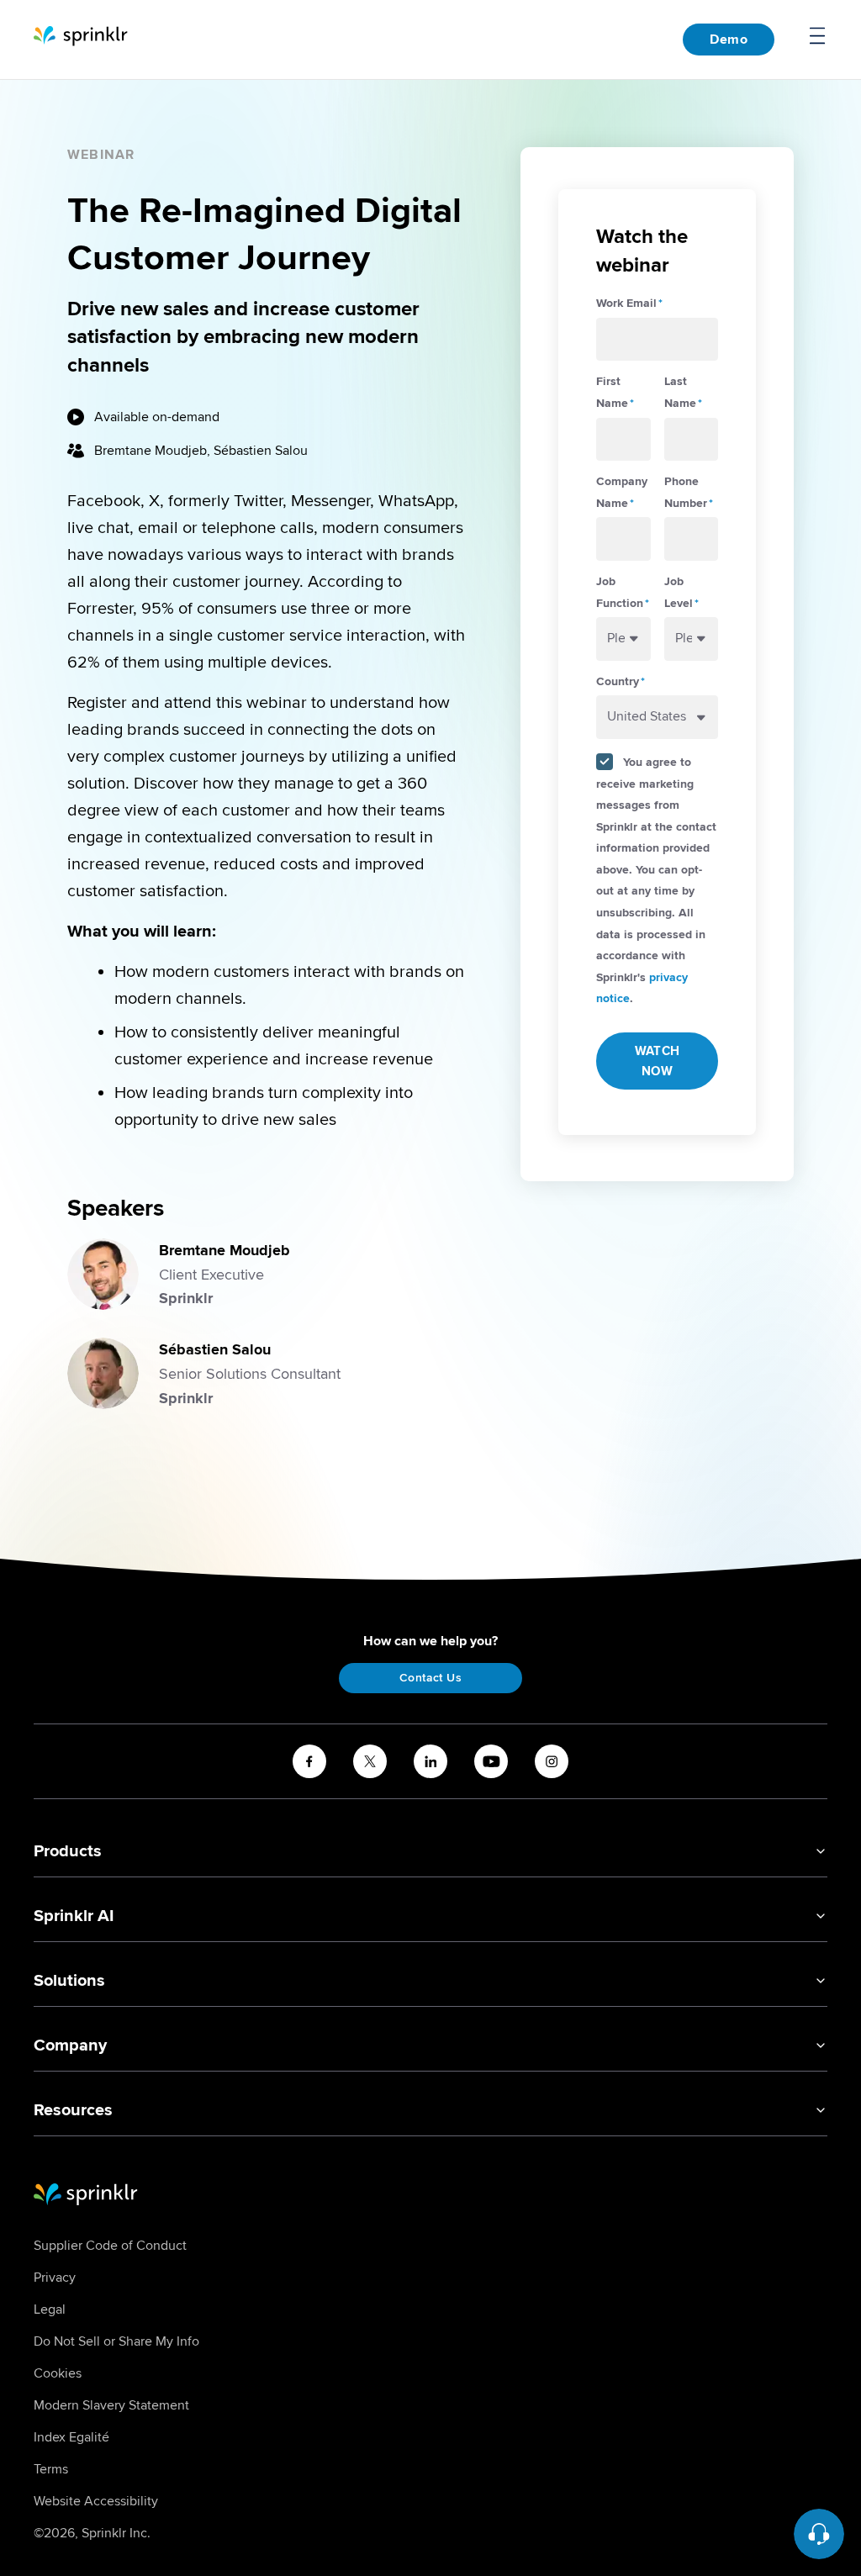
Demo (729, 40)
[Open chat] (819, 2534)
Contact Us (430, 1678)
